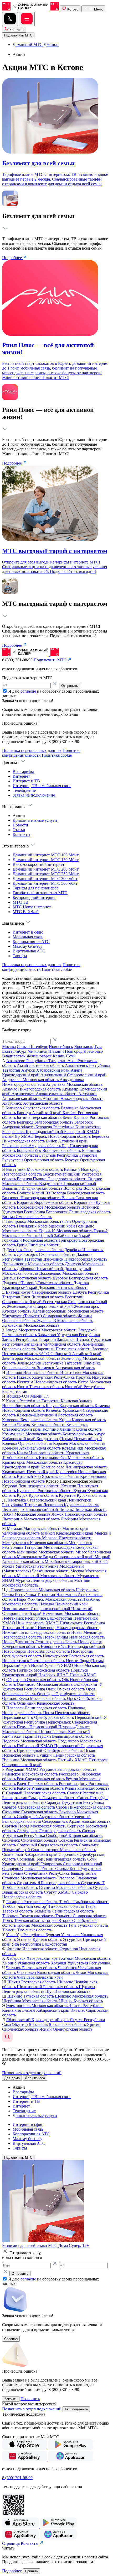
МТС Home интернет (32, 907)
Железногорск (39, 1056)
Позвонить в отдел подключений (32, 2073)
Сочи (71, 1056)
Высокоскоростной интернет (38, 864)
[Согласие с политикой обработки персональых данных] (5, 691)
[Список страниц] (27, 19)
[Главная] (31, 9)
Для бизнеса (35, 2078)
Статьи (19, 830)
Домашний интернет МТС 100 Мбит (46, 855)
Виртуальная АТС (29, 951)
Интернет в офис (28, 932)
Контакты (16, 30)
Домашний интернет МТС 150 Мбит (46, 860)
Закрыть (11, 2399)
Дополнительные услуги (35, 820)
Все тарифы (23, 771)
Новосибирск (61, 1047)
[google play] (71, 2448)
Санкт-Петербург (32, 1047)
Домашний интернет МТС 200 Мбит (46, 869)
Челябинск (38, 1051)
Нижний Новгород (65, 1051)
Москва (9, 1047)
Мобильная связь (28, 937)
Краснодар (93, 1051)
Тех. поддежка (76, 2409)
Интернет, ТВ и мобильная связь (42, 786)
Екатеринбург (15, 1051)
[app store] (25, 2448)
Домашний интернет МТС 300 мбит (45, 879)
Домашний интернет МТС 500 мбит (45, 883)
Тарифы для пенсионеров (36, 888)
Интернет (21, 776)
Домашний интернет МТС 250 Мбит (46, 874)
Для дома (12, 2078)
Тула (98, 1047)
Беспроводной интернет (34, 897)
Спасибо (11, 2339)
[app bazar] (71, 2460)
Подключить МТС (18, 2158)
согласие (28, 691)
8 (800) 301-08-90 (17, 2478)
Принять (32, 2571)
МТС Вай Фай (26, 912)
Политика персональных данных (32, 750)
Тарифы (20, 956)
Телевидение (24, 790)
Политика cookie (57, 755)
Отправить (70, 686)
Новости (20, 825)
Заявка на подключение (34, 795)
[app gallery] (25, 2460)
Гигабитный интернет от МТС (40, 893)
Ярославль (84, 1047)
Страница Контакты (21, 2543)
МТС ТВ (20, 902)
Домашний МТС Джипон (36, 44)
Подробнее (12, 258)
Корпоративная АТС (31, 942)
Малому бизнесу (27, 946)
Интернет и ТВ (26, 781)
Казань (59, 1056)
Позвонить (30, 2399)
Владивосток (14, 1056)
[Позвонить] (10, 19)
